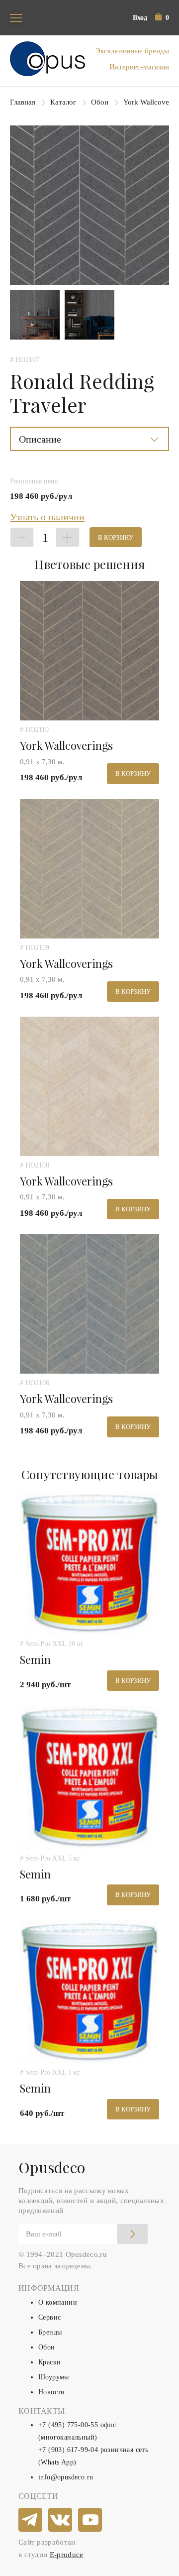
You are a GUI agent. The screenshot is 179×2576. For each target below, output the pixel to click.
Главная (23, 102)
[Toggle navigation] (16, 18)
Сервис (49, 2317)
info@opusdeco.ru (66, 2477)
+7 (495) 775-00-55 (68, 2425)
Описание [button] (40, 439)
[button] (162, 18)
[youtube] (90, 2520)
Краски (49, 2362)
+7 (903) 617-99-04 (68, 2450)
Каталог (63, 102)
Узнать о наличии (47, 517)
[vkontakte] (61, 2520)
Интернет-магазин (139, 67)
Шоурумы (54, 2377)
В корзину (116, 537)
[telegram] (31, 2520)
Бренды (50, 2332)
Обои (100, 102)
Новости (52, 2392)
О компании (58, 2302)
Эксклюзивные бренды (132, 51)
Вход (140, 18)
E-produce (67, 2555)
